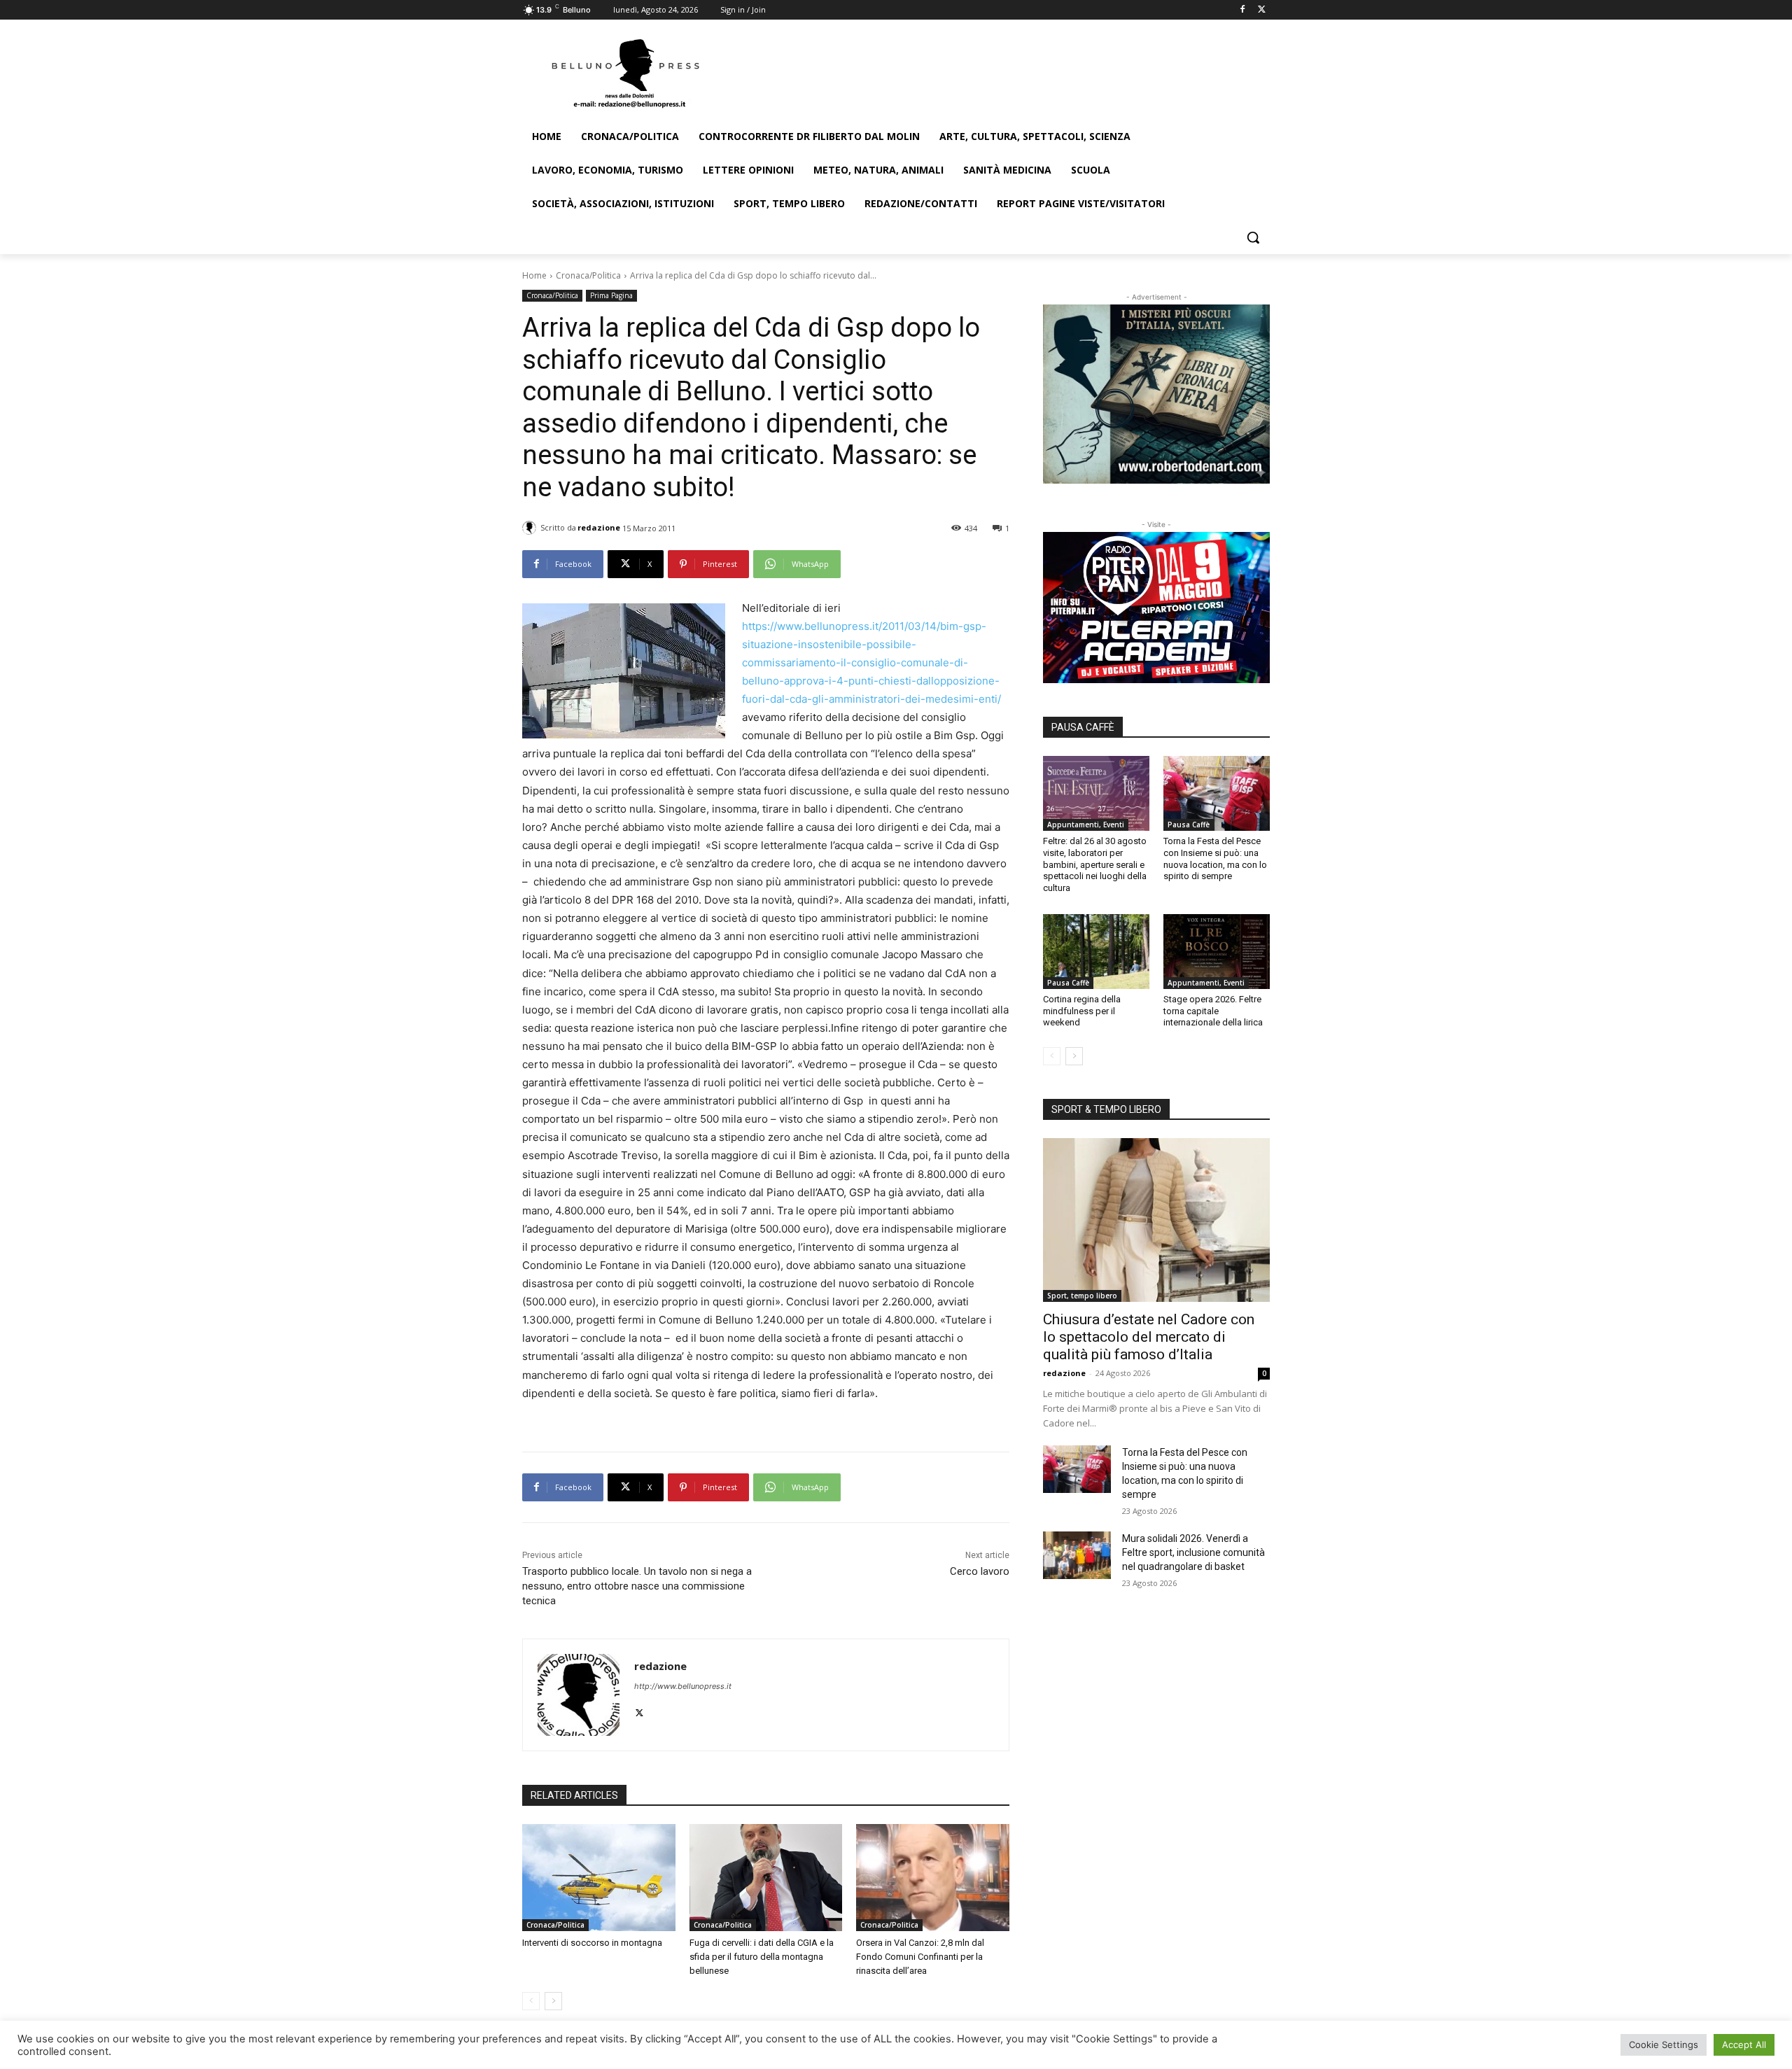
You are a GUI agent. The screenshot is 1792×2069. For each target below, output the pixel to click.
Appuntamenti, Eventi (1086, 825)
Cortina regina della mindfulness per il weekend (1082, 1011)
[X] (1262, 10)
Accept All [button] (1744, 2045)
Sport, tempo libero (1082, 1296)
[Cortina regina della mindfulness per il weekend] (1096, 951)
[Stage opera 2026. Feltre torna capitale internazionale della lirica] (1217, 951)
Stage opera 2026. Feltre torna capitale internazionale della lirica (1213, 1011)
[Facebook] (1242, 10)
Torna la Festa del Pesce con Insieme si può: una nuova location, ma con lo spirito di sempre (1215, 859)
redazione (599, 527)
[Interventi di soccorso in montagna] (599, 1878)
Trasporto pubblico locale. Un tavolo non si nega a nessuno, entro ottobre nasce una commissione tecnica (637, 1586)
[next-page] (553, 2001)
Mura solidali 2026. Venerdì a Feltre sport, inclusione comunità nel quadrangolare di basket (1193, 1552)
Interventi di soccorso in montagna (592, 1943)
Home (534, 275)
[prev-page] (531, 2001)
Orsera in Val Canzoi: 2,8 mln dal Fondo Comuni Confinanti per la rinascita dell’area (920, 1957)
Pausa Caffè (1189, 825)
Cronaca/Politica (588, 275)
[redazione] (531, 528)
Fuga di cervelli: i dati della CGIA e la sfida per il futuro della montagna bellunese (762, 1957)
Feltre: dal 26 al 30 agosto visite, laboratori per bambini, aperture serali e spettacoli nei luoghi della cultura (1095, 865)
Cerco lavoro (980, 1571)
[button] (1253, 237)
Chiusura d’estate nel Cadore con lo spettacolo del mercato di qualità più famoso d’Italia (1149, 1337)
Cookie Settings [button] (1664, 2045)
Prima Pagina (611, 295)
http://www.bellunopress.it (683, 1686)
